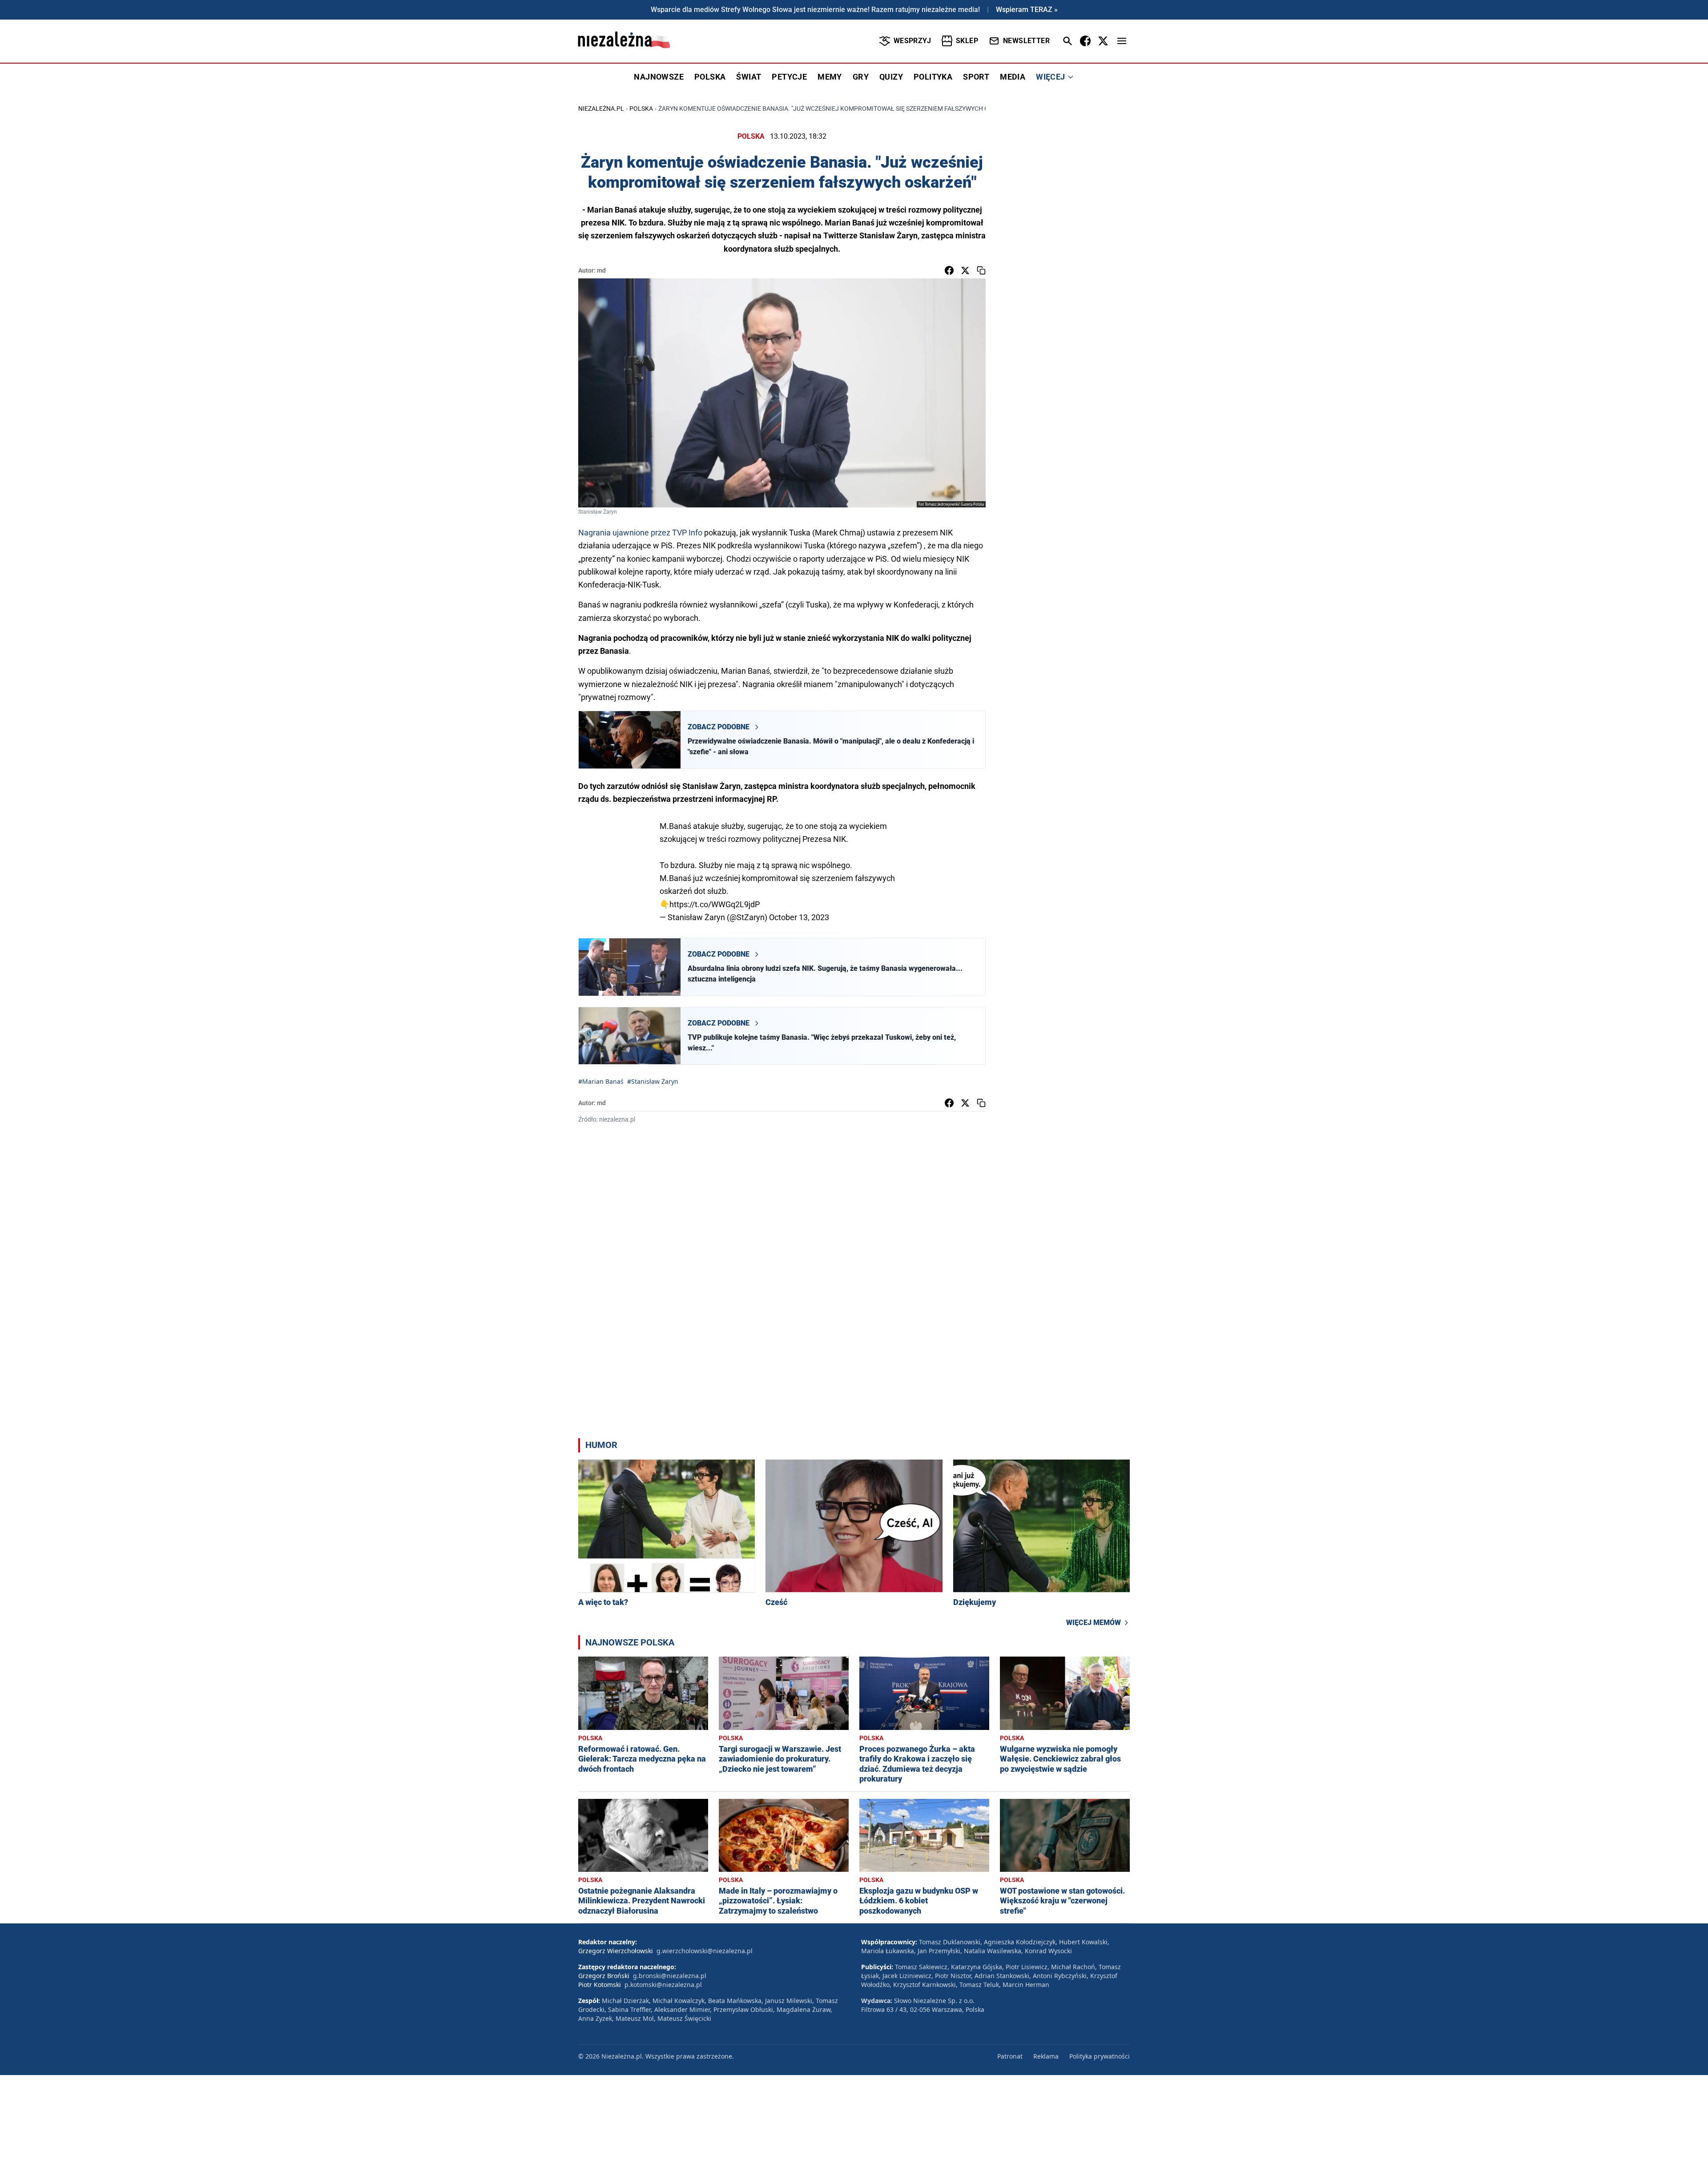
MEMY (830, 77)
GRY (861, 77)
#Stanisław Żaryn (653, 1081)
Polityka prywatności (1100, 2056)
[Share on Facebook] (949, 270)
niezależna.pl (601, 109)
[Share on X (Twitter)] (965, 270)
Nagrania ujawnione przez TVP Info (640, 533)
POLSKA (710, 77)
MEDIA (1013, 77)
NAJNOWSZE (659, 77)
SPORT (976, 77)
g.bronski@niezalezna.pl (670, 1976)
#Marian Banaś (601, 1081)
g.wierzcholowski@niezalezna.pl (705, 1951)
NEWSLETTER (1026, 41)
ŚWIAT (749, 77)
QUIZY (891, 77)
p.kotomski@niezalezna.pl (663, 1985)
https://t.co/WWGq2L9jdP (715, 904)
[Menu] (1122, 41)
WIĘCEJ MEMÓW (1094, 1623)
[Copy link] (981, 270)
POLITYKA (933, 77)
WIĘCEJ (1050, 77)
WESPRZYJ (912, 41)
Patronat (1010, 2056)
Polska (641, 109)
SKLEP (967, 41)
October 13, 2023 (799, 917)
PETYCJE (789, 77)
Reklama (1046, 2056)
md (601, 270)
